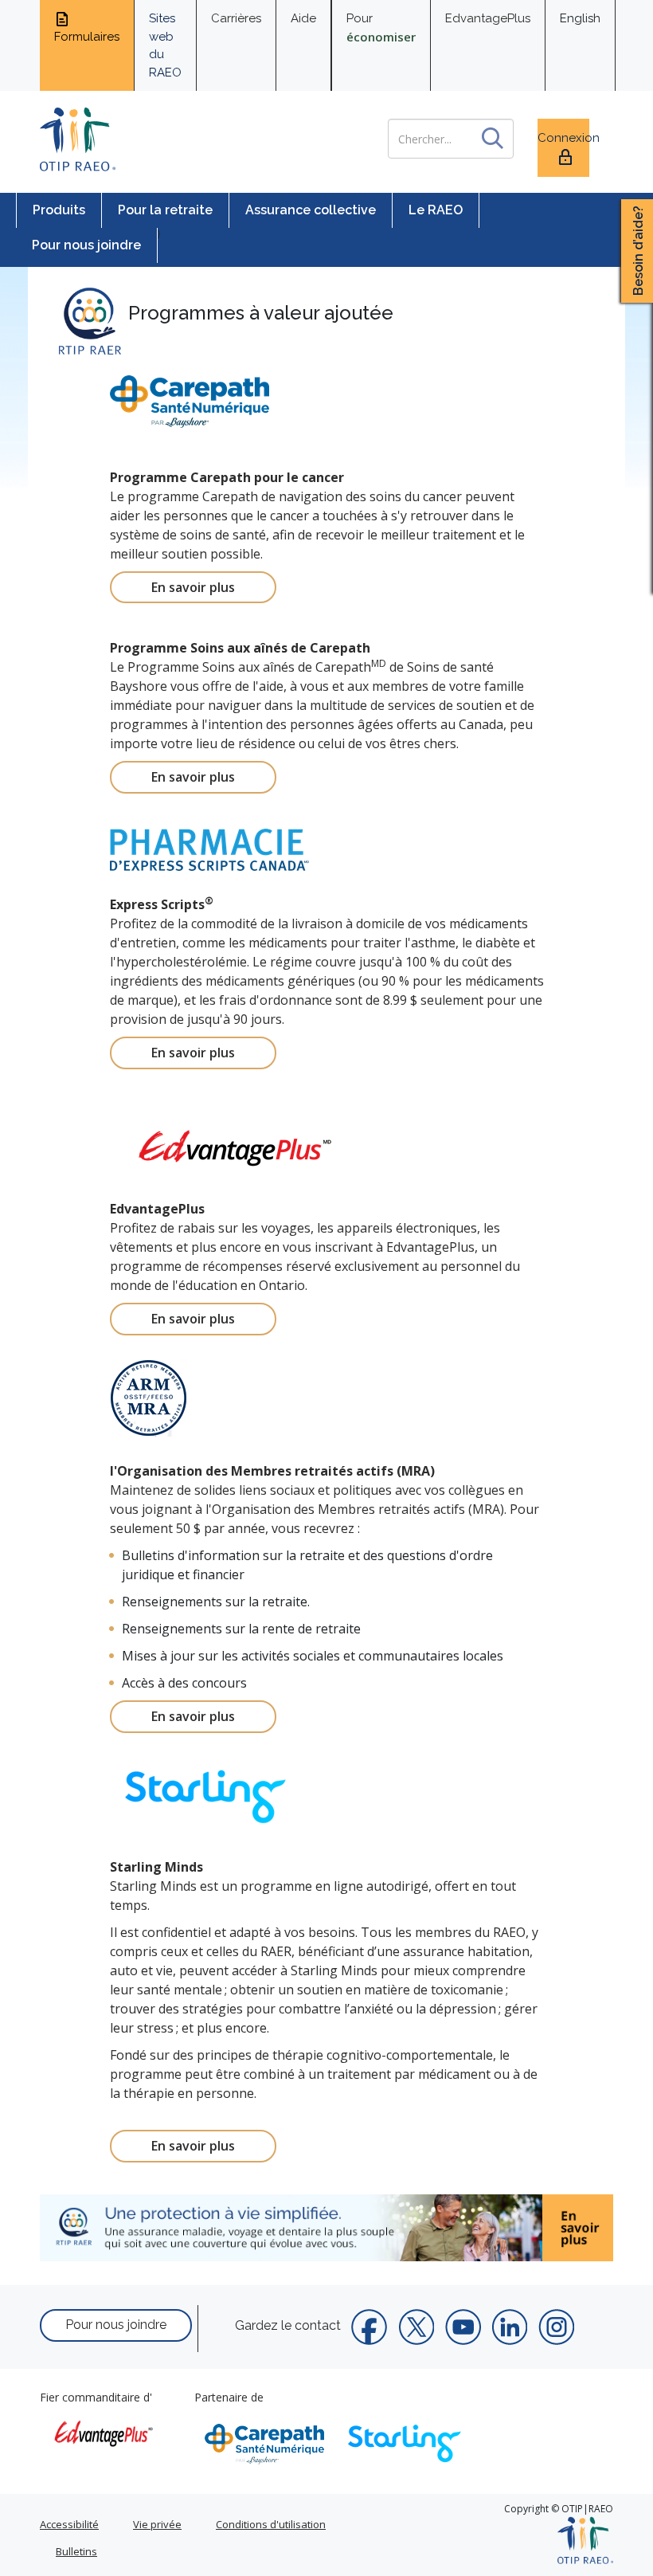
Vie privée (157, 2524)
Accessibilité (69, 2524)
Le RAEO (436, 210)
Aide (303, 18)
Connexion (563, 138)
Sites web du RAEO (165, 45)
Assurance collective (311, 210)
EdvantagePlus (488, 18)
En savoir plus (193, 587)
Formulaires (87, 37)
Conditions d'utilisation (271, 2524)
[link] (326, 2228)
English (580, 18)
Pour (381, 28)
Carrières (236, 18)
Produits (59, 210)
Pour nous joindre (86, 245)
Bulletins (76, 2551)
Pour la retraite (165, 210)
